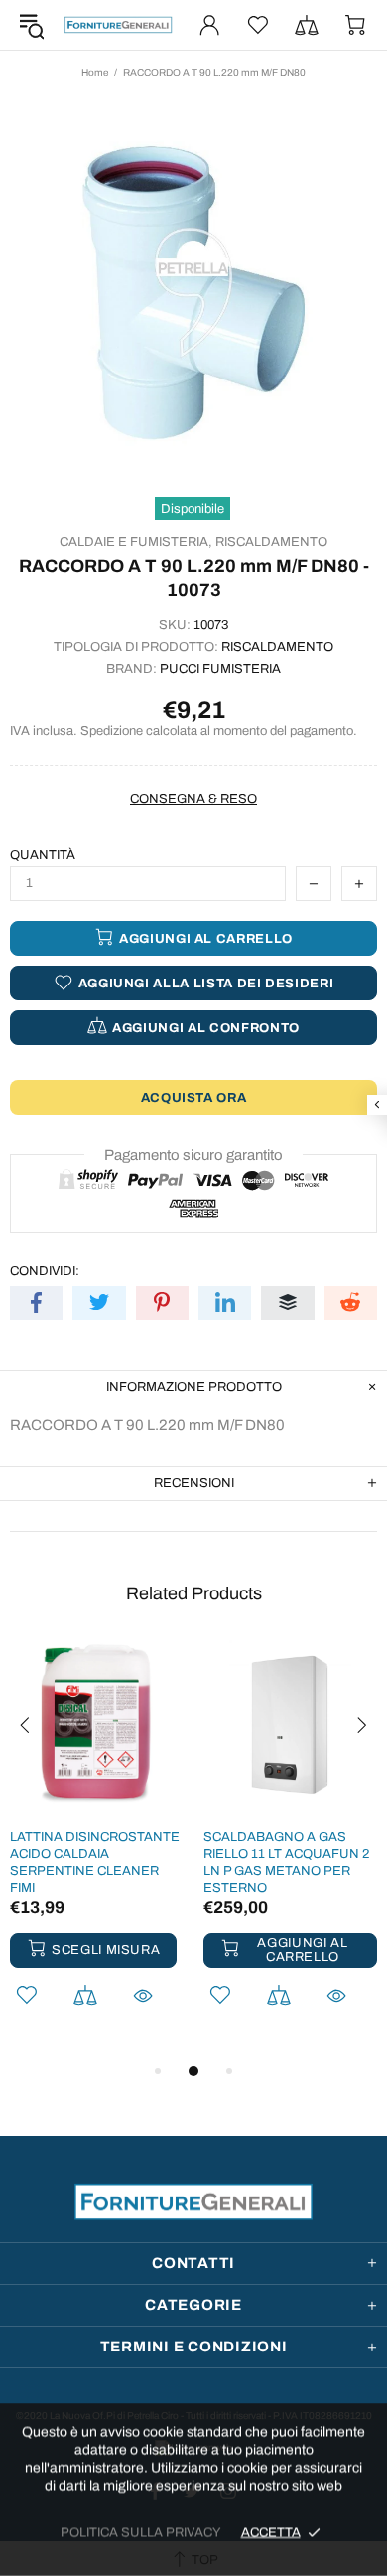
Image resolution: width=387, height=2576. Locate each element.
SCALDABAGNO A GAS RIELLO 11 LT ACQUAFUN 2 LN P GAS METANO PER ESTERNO (286, 1862)
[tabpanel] (97, 1850)
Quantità (43, 855)
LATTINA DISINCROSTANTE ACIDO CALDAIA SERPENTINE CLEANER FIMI (95, 1862)
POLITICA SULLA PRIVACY (141, 2532)
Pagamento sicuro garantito (193, 1155)
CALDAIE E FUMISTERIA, (136, 542)
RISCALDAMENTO (271, 542)
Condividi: (45, 1271)
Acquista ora (194, 1098)
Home (95, 72)
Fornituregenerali (118, 25)
